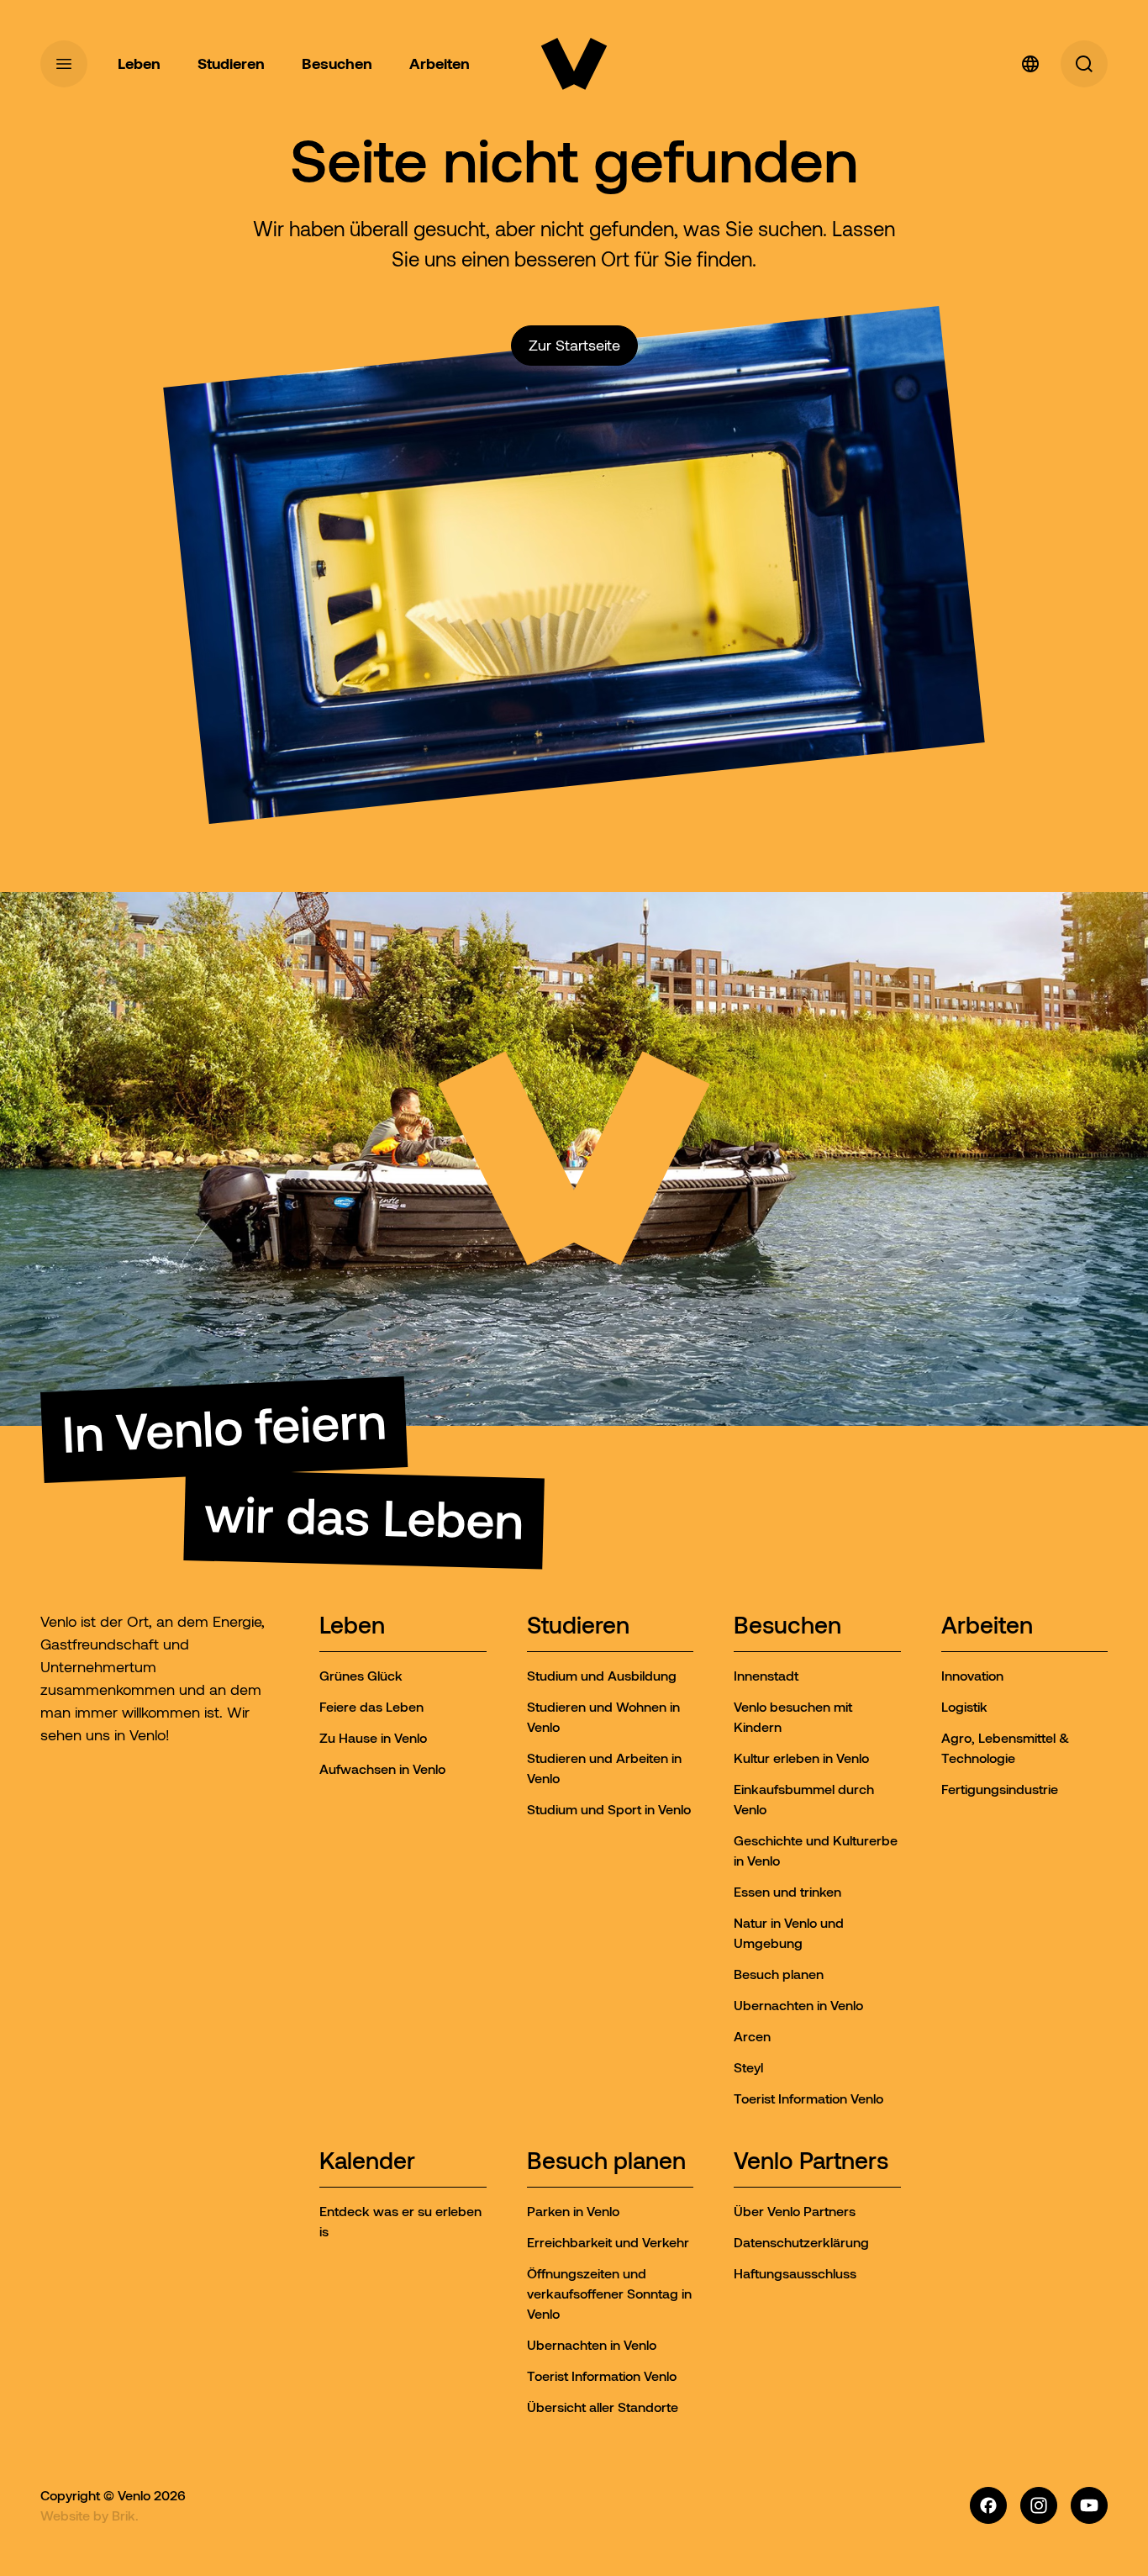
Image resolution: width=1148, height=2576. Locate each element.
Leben (352, 1626)
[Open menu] (64, 64)
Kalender (367, 2162)
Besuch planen (606, 2162)
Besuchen (787, 1626)
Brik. (125, 2515)
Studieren (578, 1626)
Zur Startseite (574, 346)
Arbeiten (987, 1626)
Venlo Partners (811, 2162)
